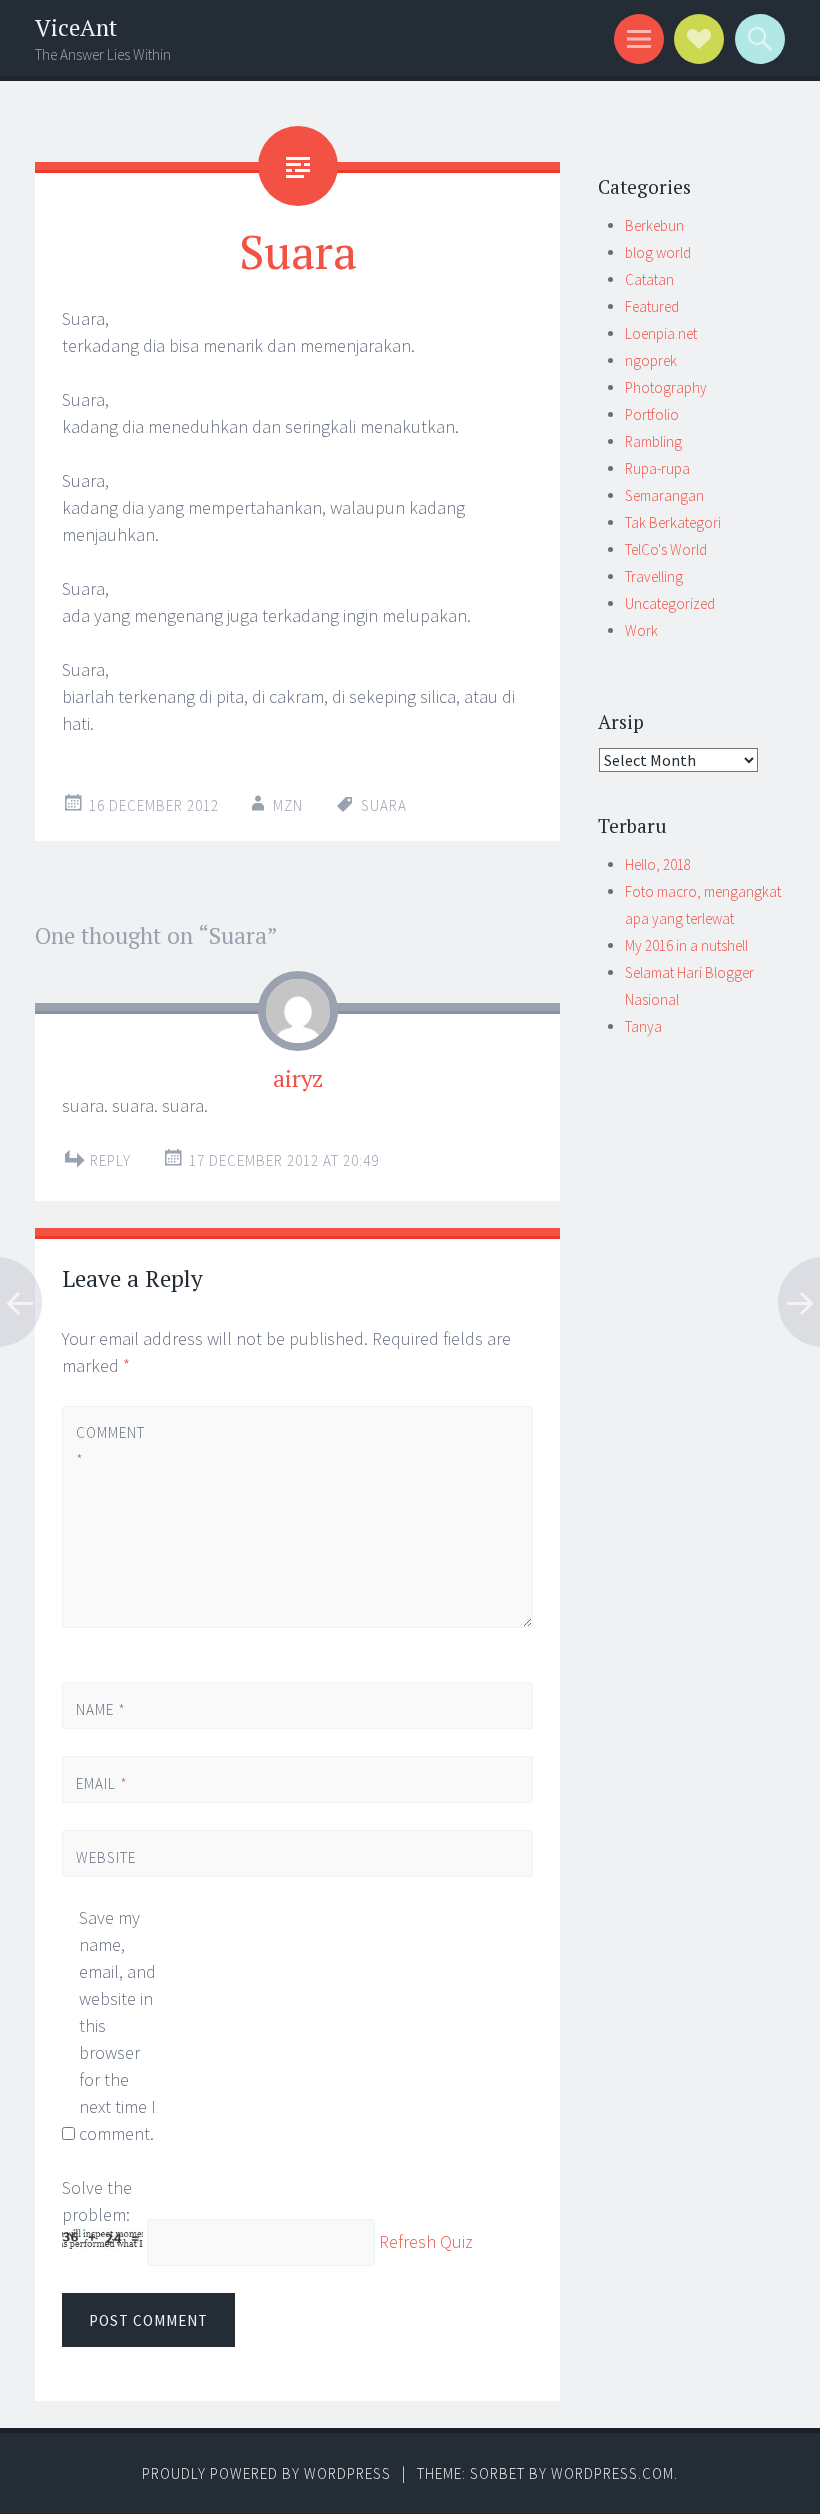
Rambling (653, 441)
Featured (652, 306)
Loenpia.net (661, 333)
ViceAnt (76, 27)
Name (101, 1709)
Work (641, 630)
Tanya (643, 1026)
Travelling (654, 576)
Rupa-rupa (657, 468)
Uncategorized (670, 603)
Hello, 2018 (658, 864)
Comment (109, 1446)
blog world (658, 252)
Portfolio (652, 414)
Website (106, 1857)
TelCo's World (666, 549)
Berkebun (654, 225)
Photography (666, 387)
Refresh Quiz (426, 2242)
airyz (298, 1078)
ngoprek (651, 360)
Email (102, 1783)
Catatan (649, 279)
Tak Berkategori (673, 522)
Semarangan (664, 495)
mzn (288, 805)
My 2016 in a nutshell (686, 945)
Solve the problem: (97, 2201)
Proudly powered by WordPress (266, 2473)
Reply (110, 1160)
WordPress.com (612, 2473)
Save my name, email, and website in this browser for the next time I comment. (117, 2025)
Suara (384, 805)
